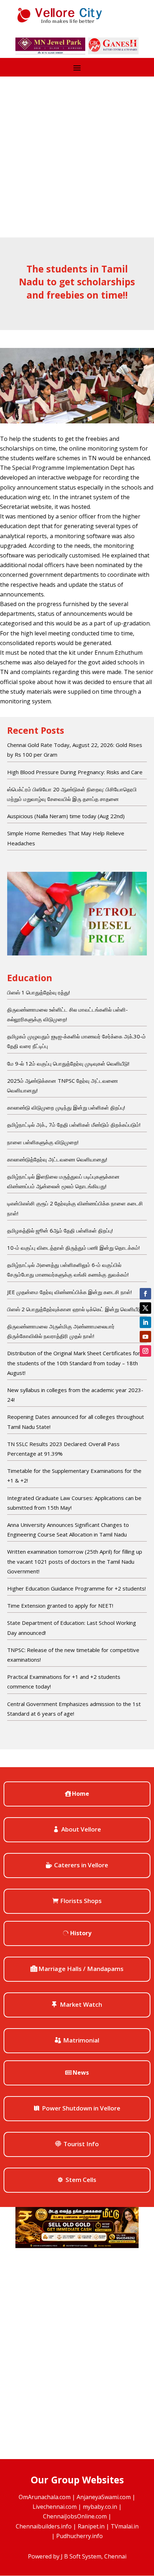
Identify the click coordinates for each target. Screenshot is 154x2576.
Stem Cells (81, 2180)
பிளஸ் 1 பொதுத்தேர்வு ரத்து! (38, 992)
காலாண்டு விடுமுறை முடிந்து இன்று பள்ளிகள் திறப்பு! (66, 1107)
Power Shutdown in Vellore (81, 2108)
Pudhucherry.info (80, 2536)
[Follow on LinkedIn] (145, 1322)
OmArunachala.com (45, 2497)
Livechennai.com (55, 2507)
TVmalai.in (125, 2526)
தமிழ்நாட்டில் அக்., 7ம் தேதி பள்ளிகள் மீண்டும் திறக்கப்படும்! (74, 1125)
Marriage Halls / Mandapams (81, 1969)
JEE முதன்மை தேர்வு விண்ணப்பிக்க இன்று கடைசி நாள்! (69, 1292)
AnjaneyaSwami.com (104, 2497)
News (81, 2073)
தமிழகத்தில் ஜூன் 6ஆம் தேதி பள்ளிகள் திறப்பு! (60, 1230)
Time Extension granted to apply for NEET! (60, 1606)
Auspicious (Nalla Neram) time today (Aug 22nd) (66, 816)
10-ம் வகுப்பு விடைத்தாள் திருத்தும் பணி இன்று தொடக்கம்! (73, 1248)
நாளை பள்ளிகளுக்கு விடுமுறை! (43, 1142)
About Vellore (81, 1829)
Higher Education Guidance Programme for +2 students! (76, 1588)
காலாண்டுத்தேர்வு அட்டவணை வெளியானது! (57, 1159)
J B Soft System (81, 2556)
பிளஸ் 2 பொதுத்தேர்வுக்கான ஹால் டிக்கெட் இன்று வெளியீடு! (75, 1309)
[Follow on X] (145, 1308)
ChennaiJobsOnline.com (75, 2516)
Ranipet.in (91, 2526)
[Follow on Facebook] (145, 1294)
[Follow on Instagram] (145, 1351)
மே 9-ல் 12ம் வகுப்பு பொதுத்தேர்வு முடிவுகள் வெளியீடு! (68, 1063)
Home (81, 1794)
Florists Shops (81, 1901)
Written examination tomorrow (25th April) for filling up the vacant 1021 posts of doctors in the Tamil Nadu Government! (75, 1561)
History (81, 1933)
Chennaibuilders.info (44, 2526)
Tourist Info (81, 2144)
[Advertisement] (77, 157)
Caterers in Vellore (81, 1865)
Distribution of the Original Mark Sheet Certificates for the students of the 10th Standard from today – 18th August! (74, 1363)
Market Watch (81, 2004)
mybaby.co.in (100, 2507)
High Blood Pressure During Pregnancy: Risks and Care (75, 772)
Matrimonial (81, 2040)
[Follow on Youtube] (145, 1337)
